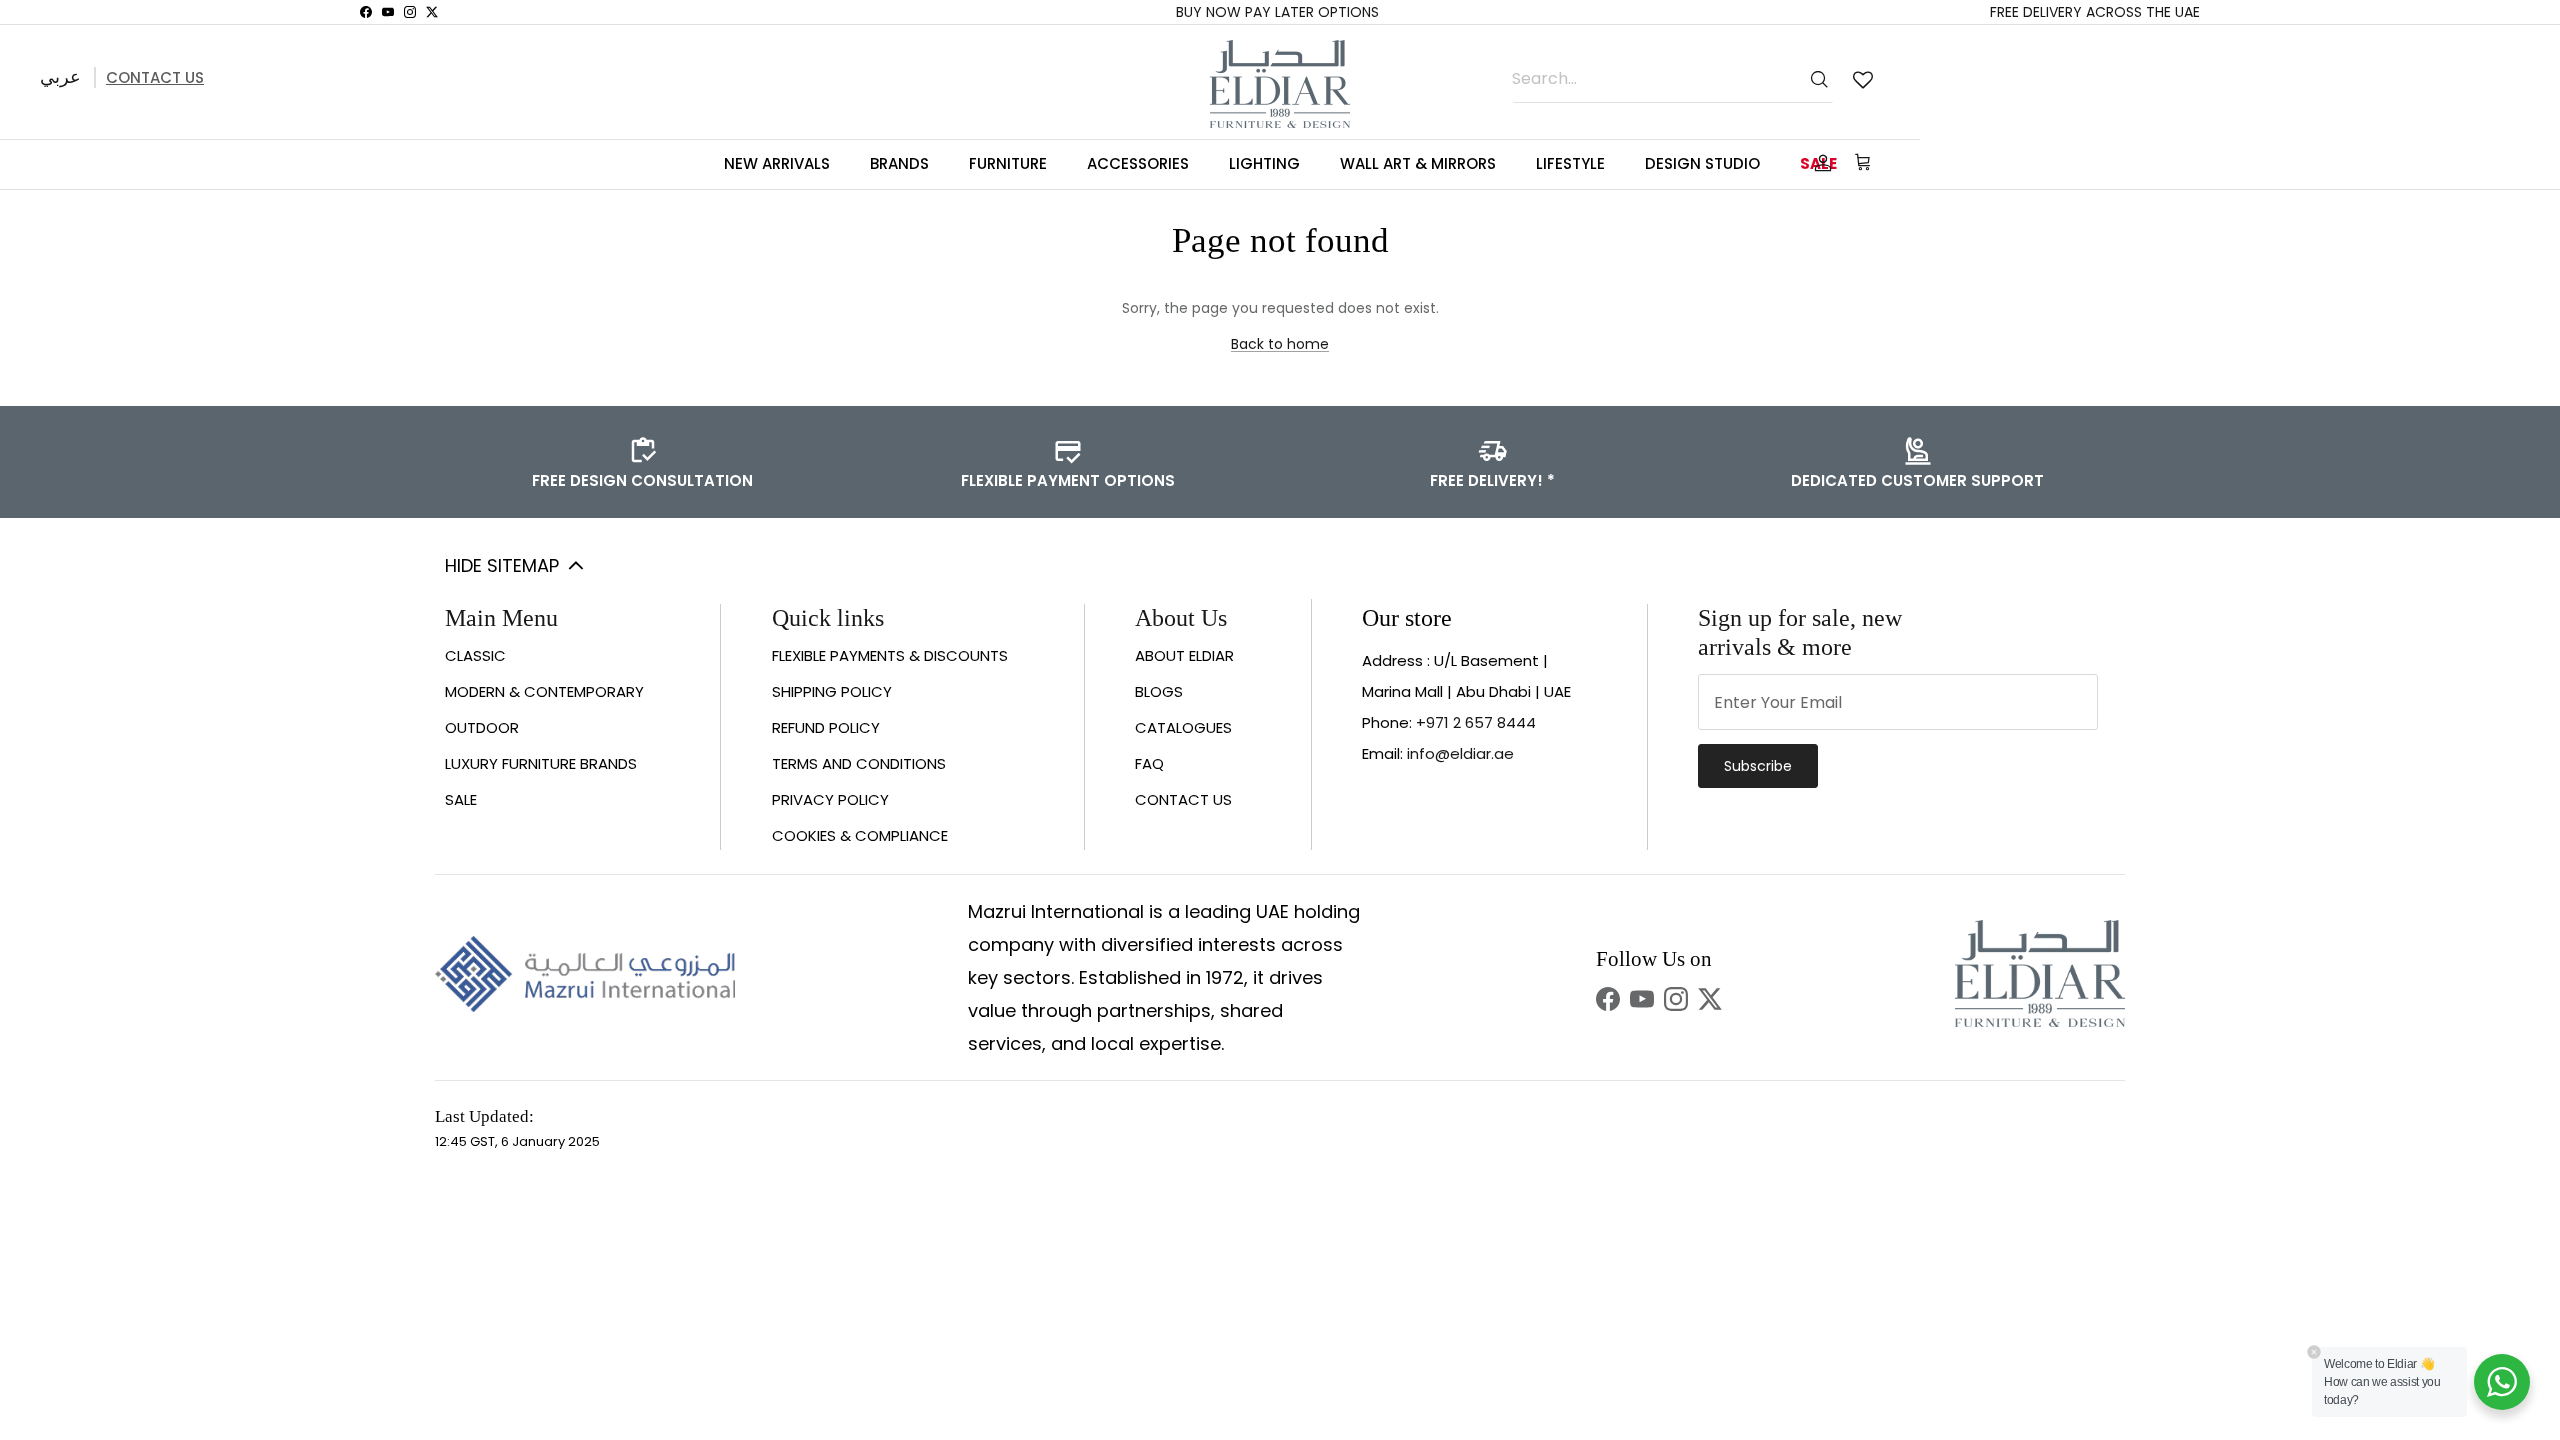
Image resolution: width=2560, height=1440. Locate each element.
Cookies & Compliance (860, 835)
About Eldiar (1184, 655)
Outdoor (482, 727)
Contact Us (155, 77)
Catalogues (1183, 727)
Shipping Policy (832, 691)
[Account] (1819, 163)
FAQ (1149, 763)
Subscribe (1758, 766)
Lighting (1264, 163)
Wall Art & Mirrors (1418, 163)
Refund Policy (826, 727)
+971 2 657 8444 (1476, 722)
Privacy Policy (830, 799)
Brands (899, 163)
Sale (461, 799)
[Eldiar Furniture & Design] (1280, 84)
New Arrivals (777, 163)
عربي (60, 76)
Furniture (1008, 163)
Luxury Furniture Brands (541, 763)
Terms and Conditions (859, 763)
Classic (475, 655)
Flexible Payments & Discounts (890, 655)
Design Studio (1702, 163)
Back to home (1280, 344)
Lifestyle (1570, 163)
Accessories (1138, 163)
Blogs (1159, 691)
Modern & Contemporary (544, 691)
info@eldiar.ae (1460, 753)
